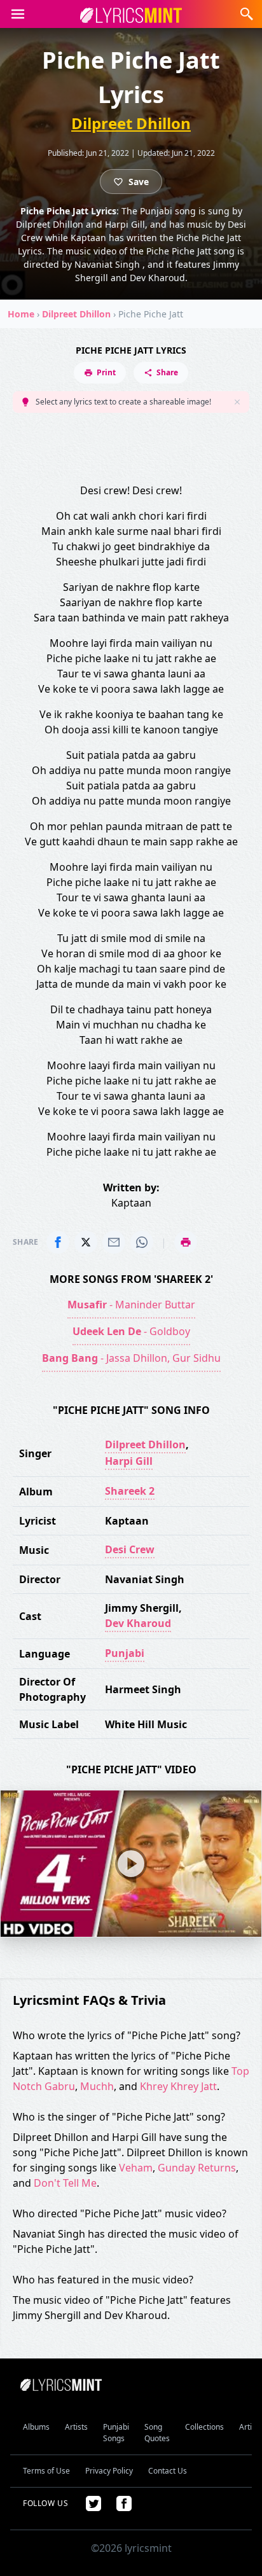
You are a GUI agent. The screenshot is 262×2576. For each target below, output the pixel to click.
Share (167, 372)
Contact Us (168, 2471)
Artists (76, 2427)
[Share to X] (86, 1242)
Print (106, 372)
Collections (204, 2427)
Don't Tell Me (65, 2183)
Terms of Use (46, 2471)
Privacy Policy (109, 2471)
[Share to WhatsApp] (142, 1242)
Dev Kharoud (138, 1623)
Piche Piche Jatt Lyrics (131, 350)
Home (21, 314)
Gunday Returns (197, 2168)
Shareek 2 (130, 1491)
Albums (36, 2427)
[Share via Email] (114, 1242)
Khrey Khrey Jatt (178, 2086)
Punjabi (125, 1653)
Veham (136, 2168)
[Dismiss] (237, 402)
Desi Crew (130, 1549)
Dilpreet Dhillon (131, 123)
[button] (18, 14)
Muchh (97, 2086)
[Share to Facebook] (58, 1242)
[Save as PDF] (186, 1242)
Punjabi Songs (116, 2433)
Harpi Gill (129, 1461)
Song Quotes (157, 2433)
